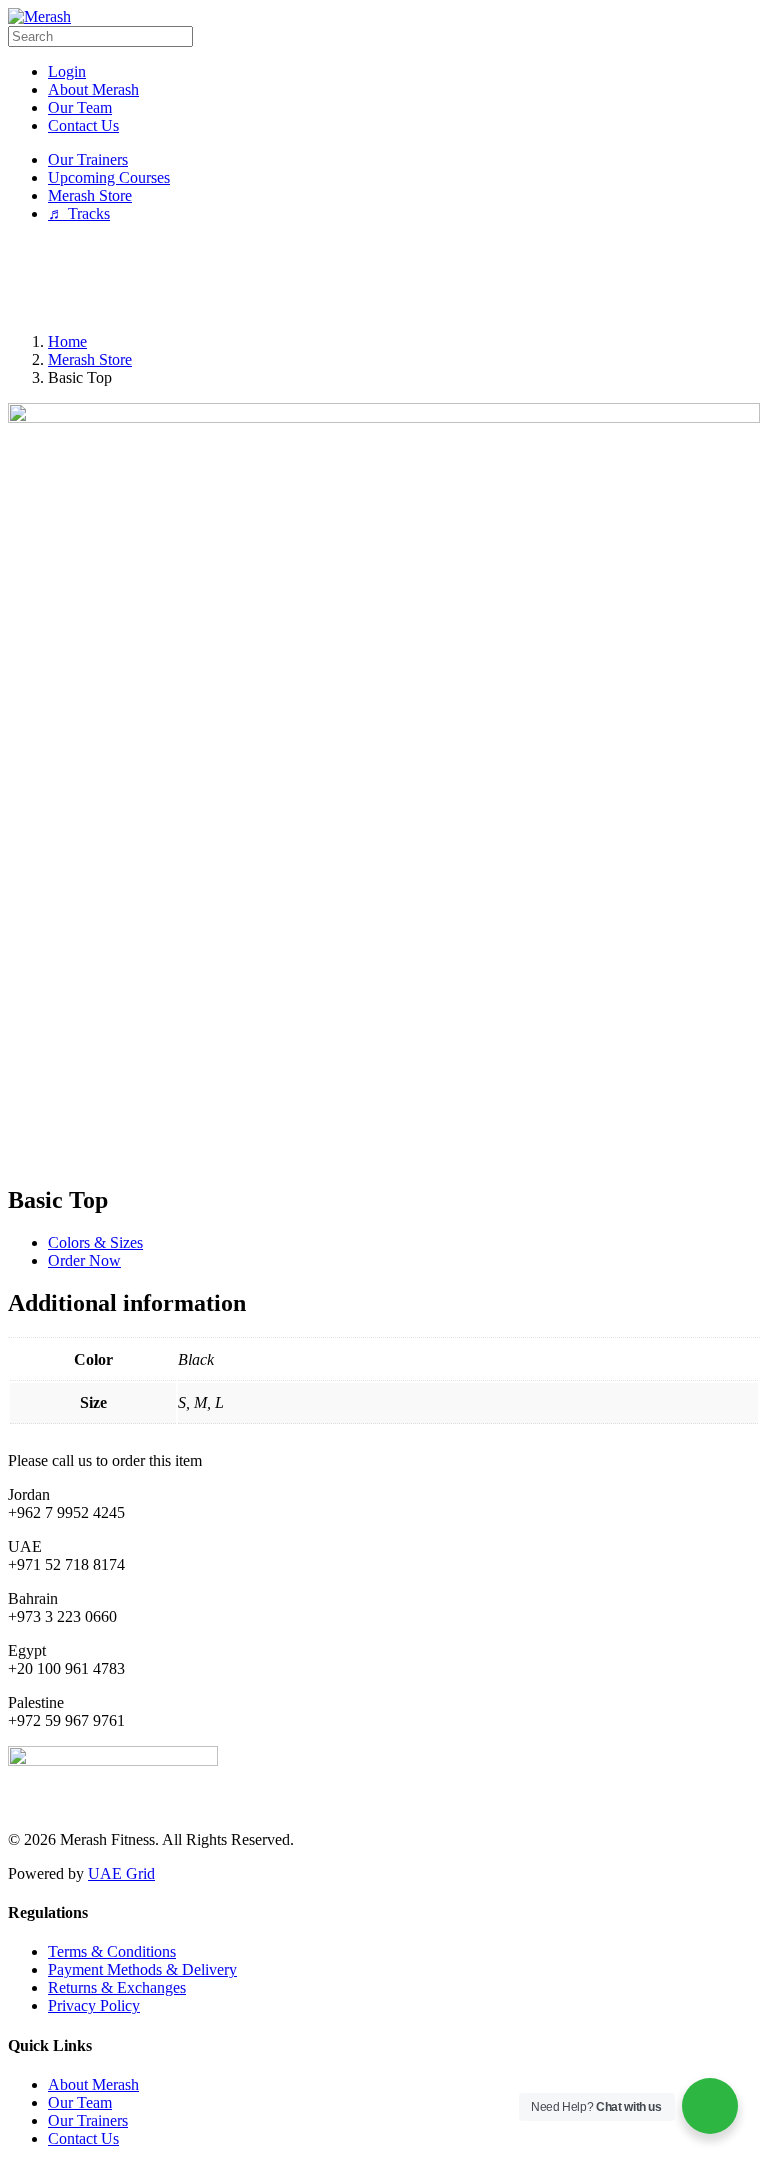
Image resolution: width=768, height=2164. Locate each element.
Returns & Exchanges (117, 1987)
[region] (384, 278)
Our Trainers (88, 2120)
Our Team (80, 2102)
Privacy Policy (94, 2005)
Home (67, 341)
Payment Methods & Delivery (142, 1969)
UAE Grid (121, 1873)
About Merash (93, 2084)
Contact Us (83, 2138)
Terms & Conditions (112, 1951)
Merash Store (90, 359)
